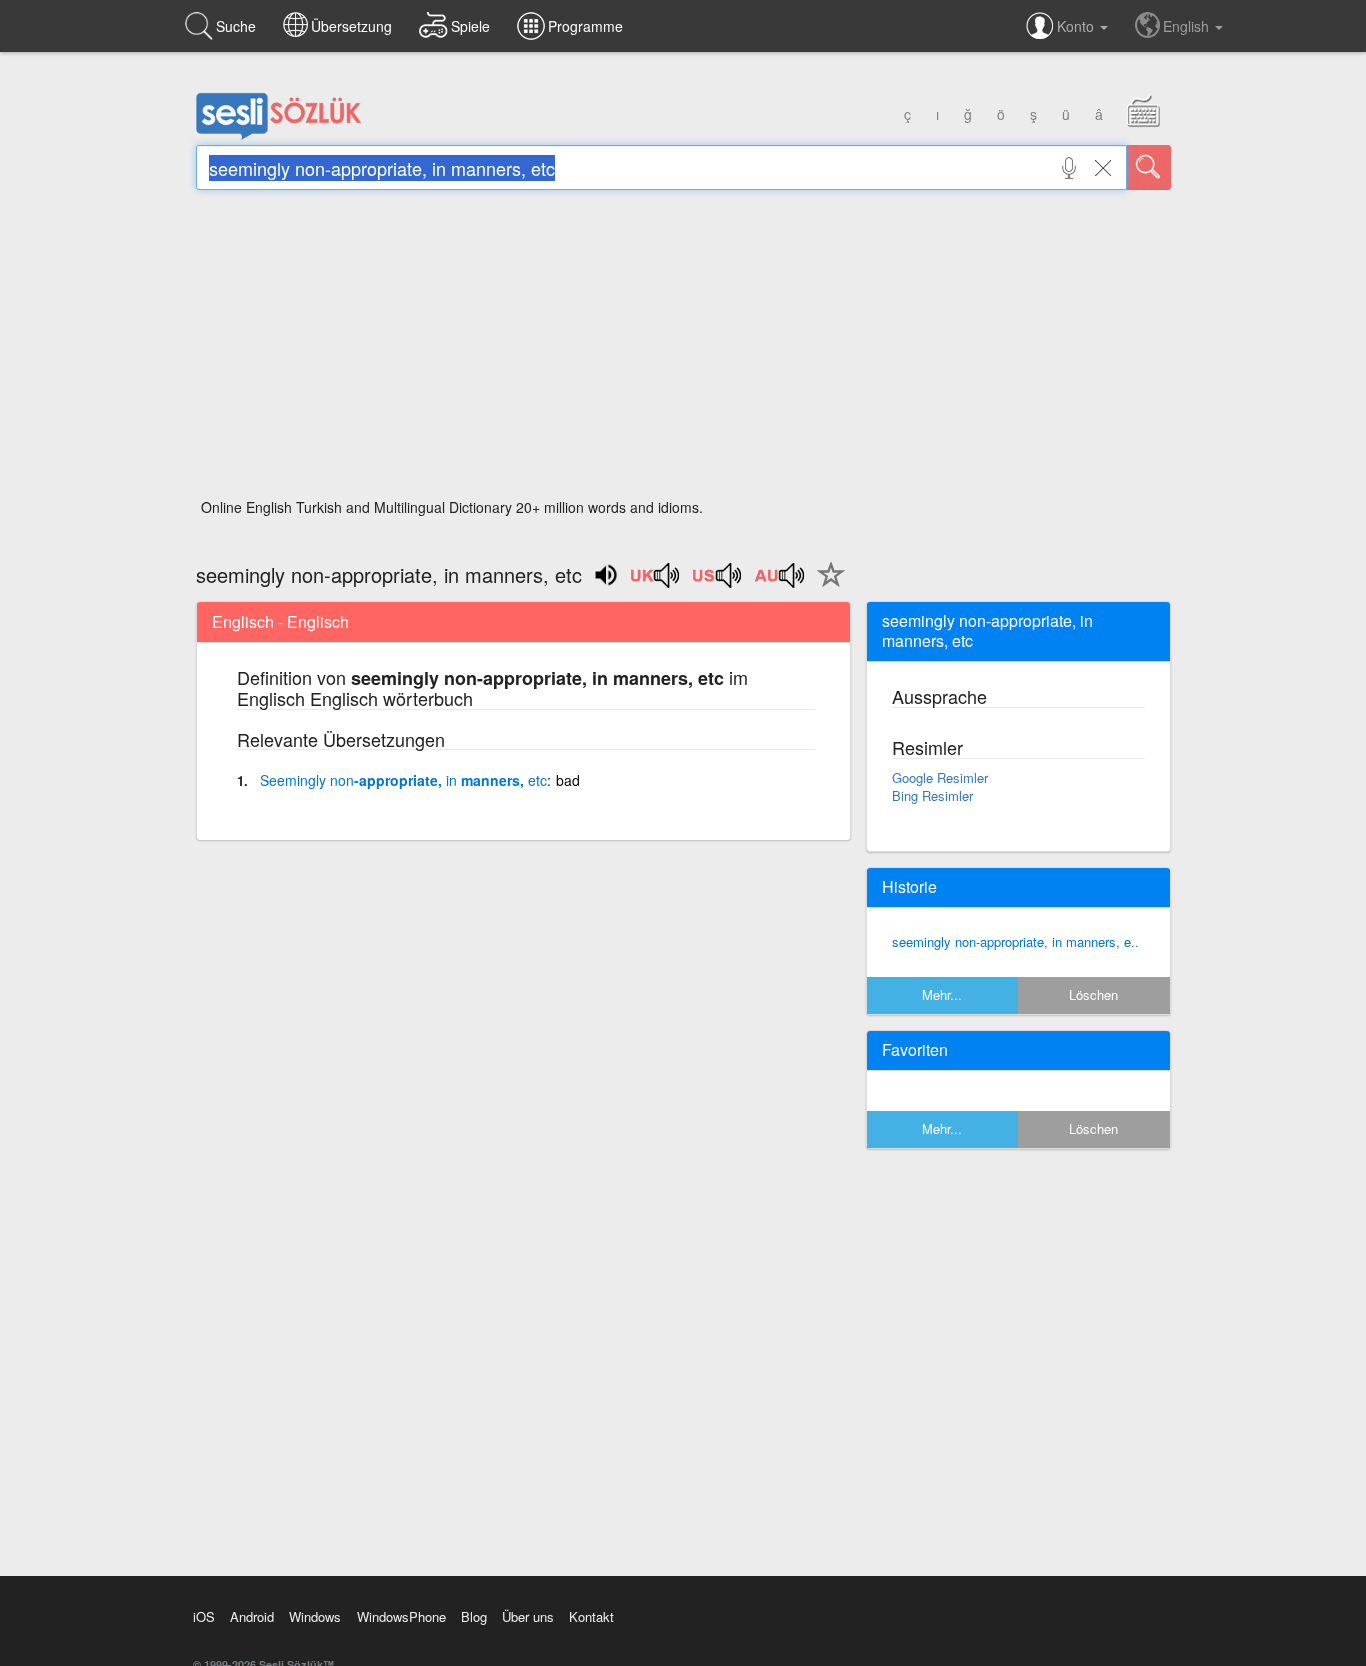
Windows (315, 1616)
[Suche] (1149, 167)
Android (252, 1616)
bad (568, 780)
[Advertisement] (683, 350)
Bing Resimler (932, 795)
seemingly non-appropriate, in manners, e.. (1015, 941)
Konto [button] (1077, 26)
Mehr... (942, 994)
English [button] (1188, 26)
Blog (474, 1616)
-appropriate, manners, (403, 780)
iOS (204, 1616)
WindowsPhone (401, 1616)
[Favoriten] (826, 586)
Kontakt (591, 1616)
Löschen (1093, 994)
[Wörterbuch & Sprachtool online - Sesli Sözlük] (279, 135)
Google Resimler (940, 777)
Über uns (528, 1616)
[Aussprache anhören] (656, 582)
